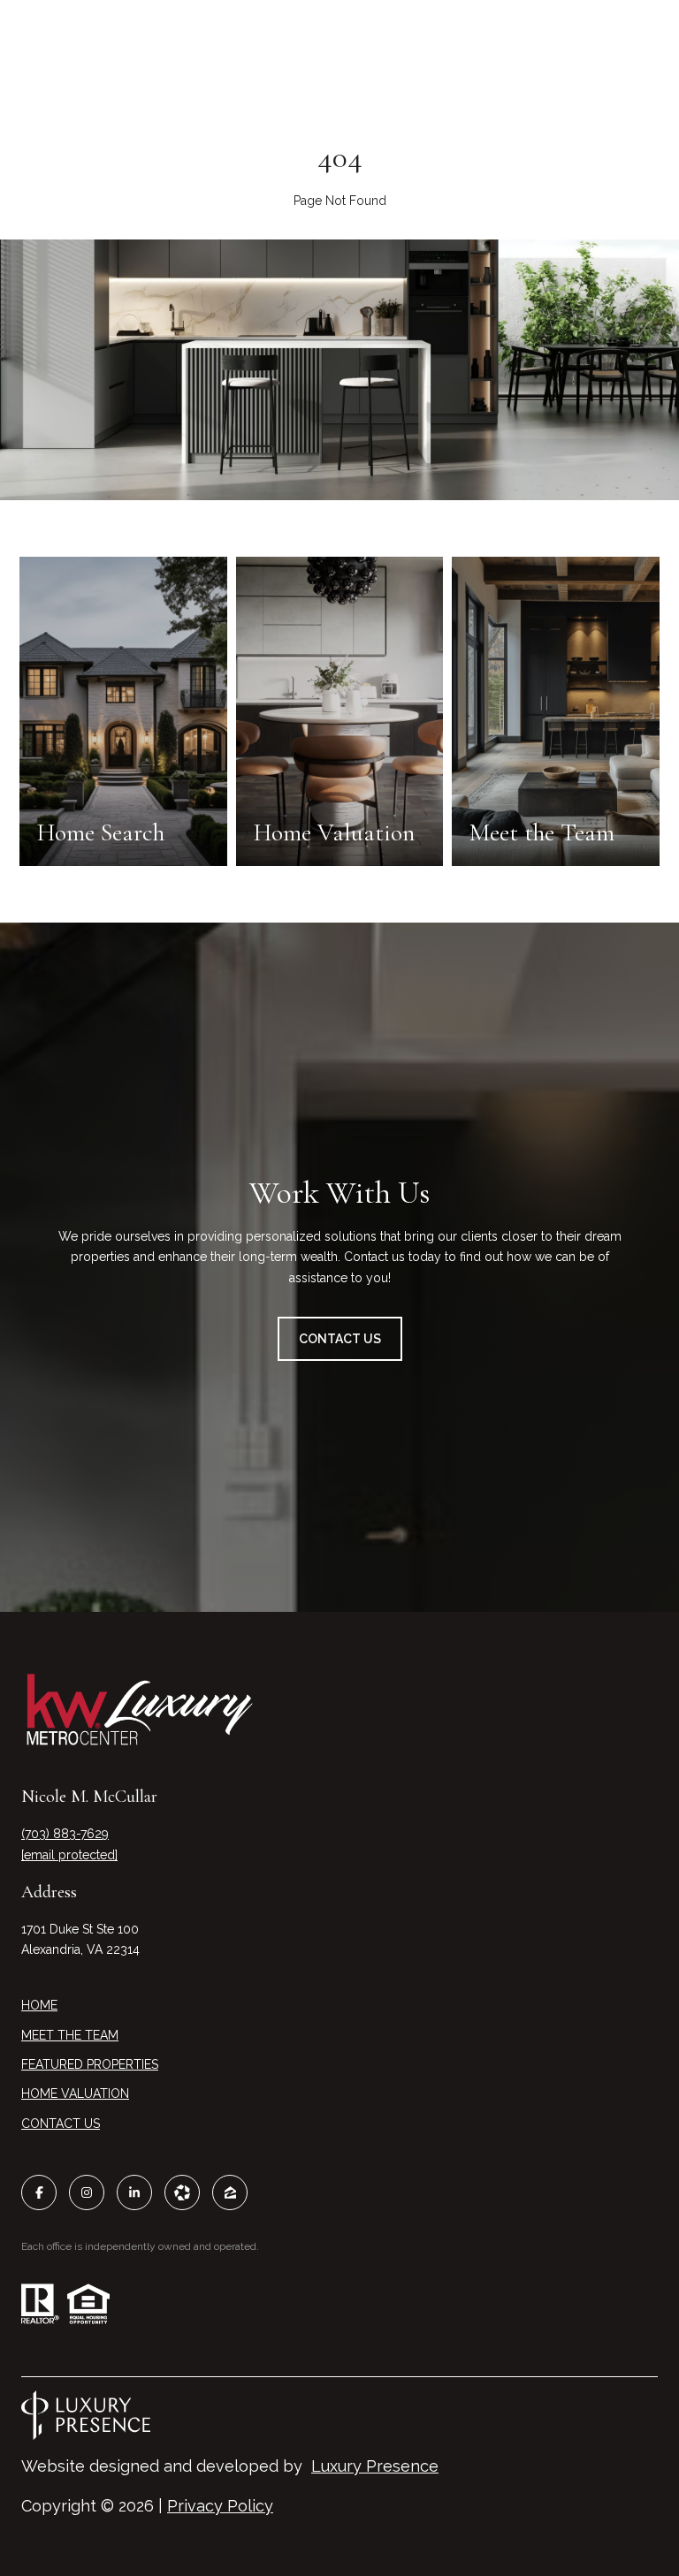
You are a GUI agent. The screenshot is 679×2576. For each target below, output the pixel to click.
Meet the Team (70, 2035)
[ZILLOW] (230, 2192)
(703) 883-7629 (65, 1834)
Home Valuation (75, 2093)
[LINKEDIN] (134, 2192)
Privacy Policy (220, 2506)
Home (39, 2005)
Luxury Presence (375, 2466)
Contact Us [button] (340, 1339)
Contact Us (61, 2124)
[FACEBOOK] (39, 2192)
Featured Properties (90, 2064)
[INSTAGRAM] (87, 2192)
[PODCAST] (182, 2192)
